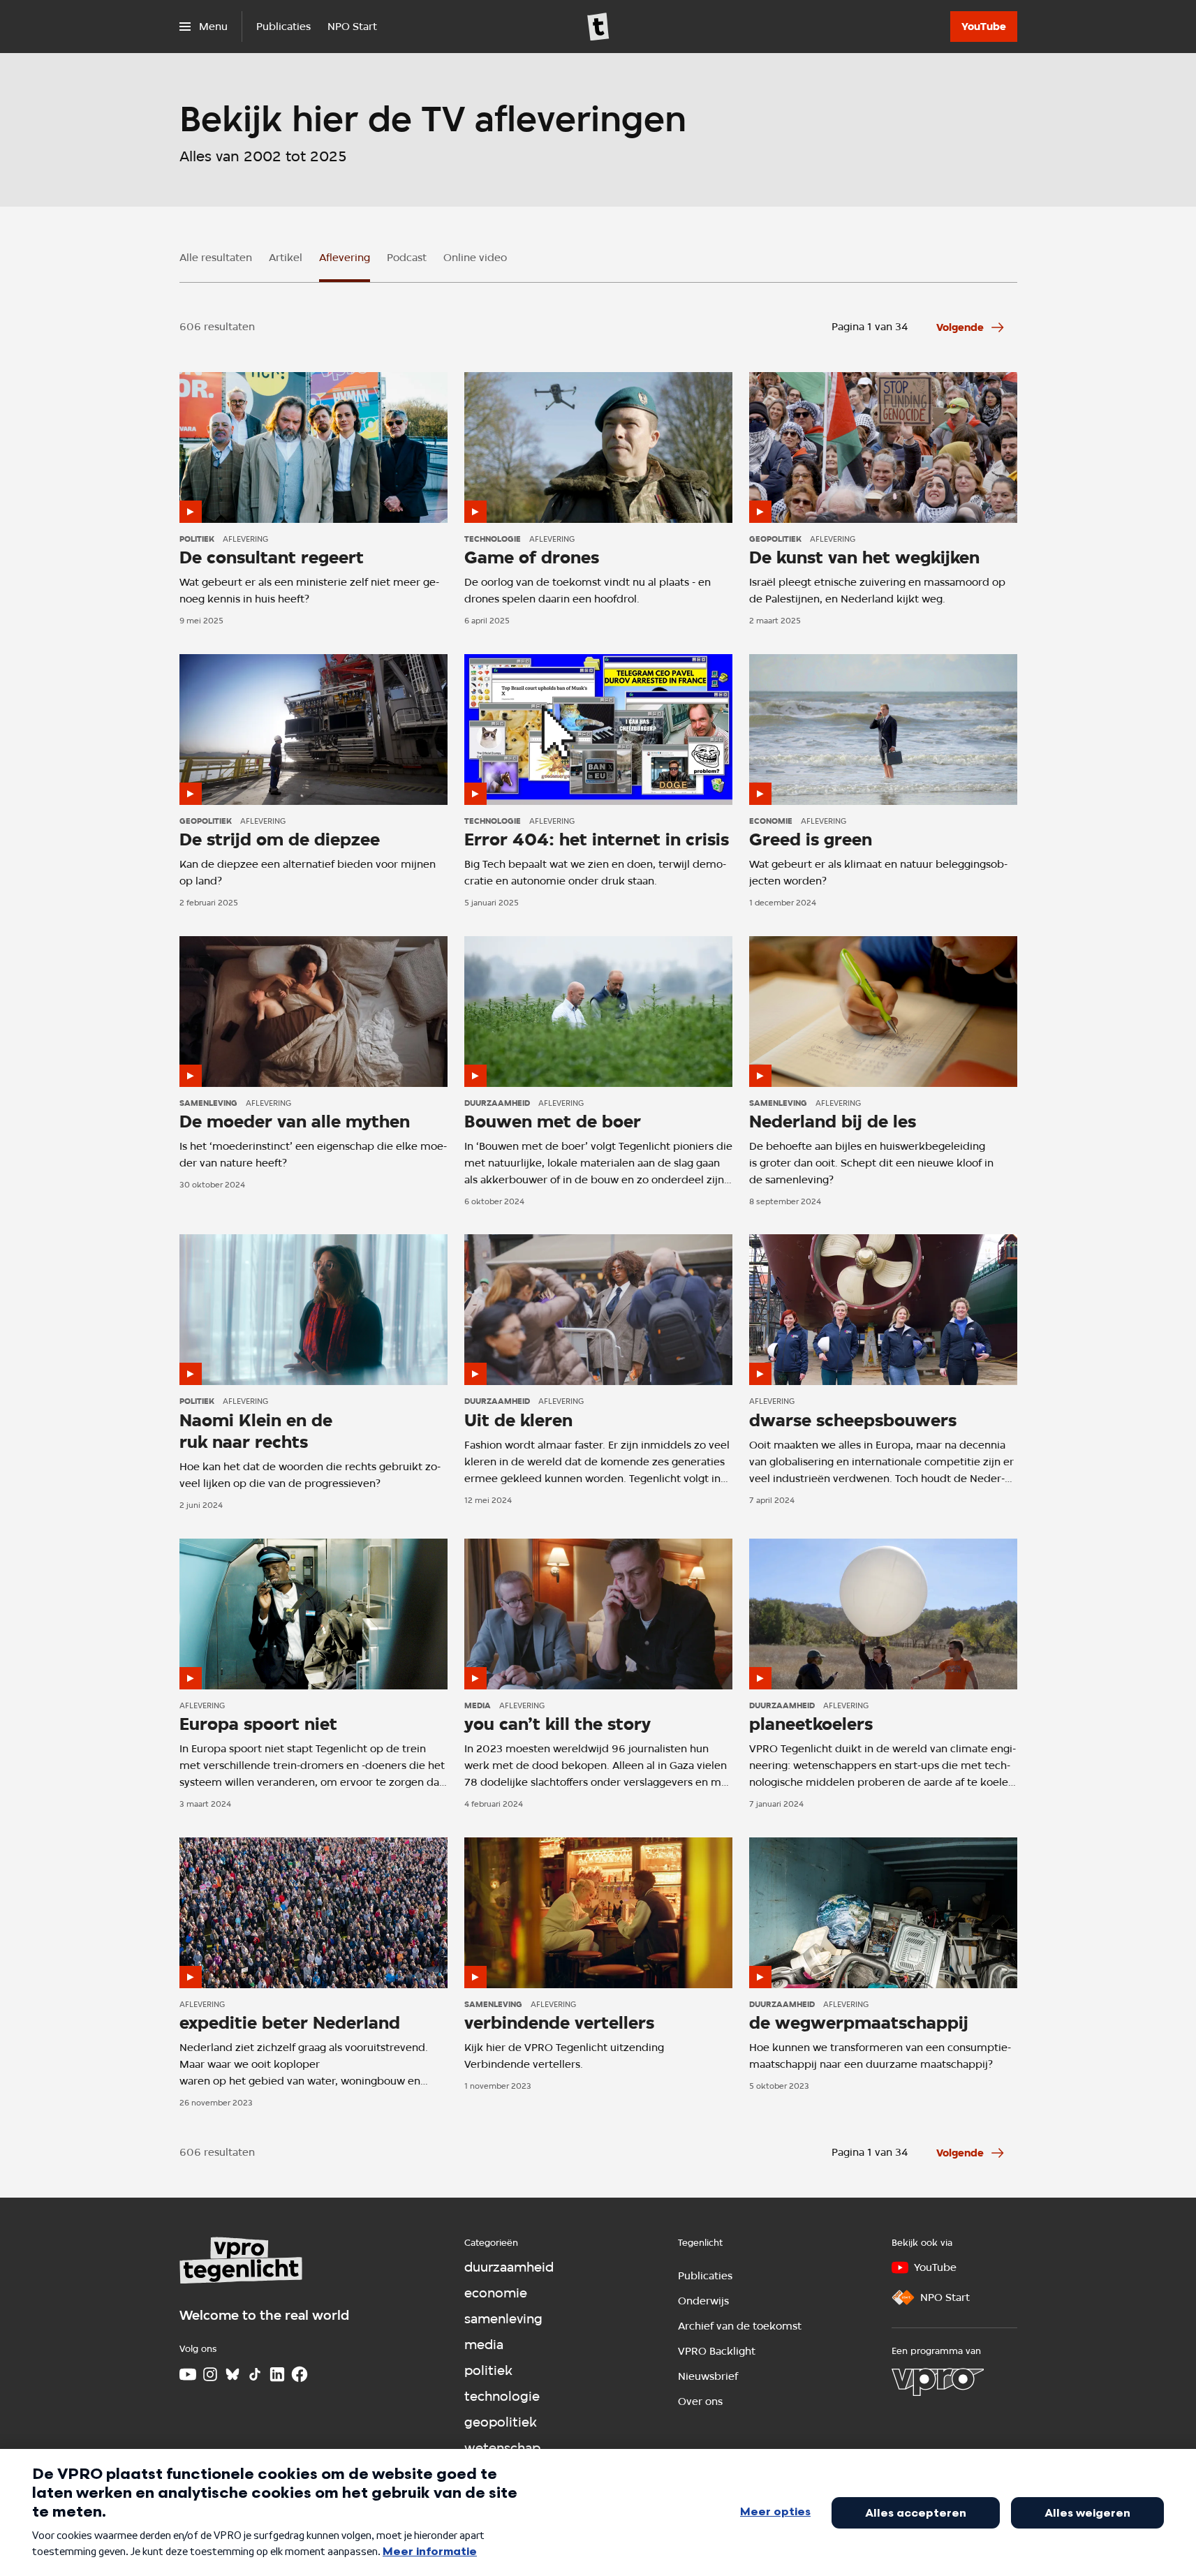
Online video (475, 258)
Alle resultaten (216, 258)
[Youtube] (188, 2374)
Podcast (407, 258)
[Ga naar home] (598, 27)
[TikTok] (255, 2374)
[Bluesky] (232, 2374)
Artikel (286, 258)
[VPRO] (938, 2382)
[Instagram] (210, 2374)
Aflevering (345, 258)
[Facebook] (300, 2374)
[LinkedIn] (277, 2374)
